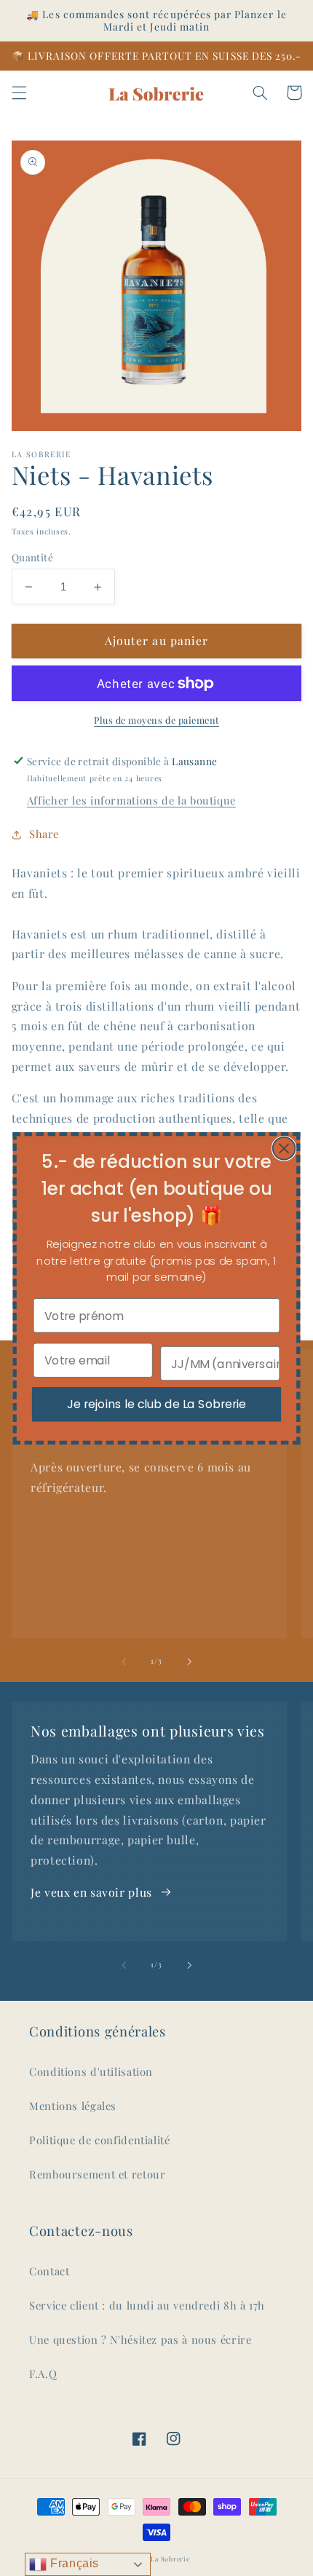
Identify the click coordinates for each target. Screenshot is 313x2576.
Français (73, 2563)
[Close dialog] (284, 1148)
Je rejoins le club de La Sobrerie (156, 1404)
